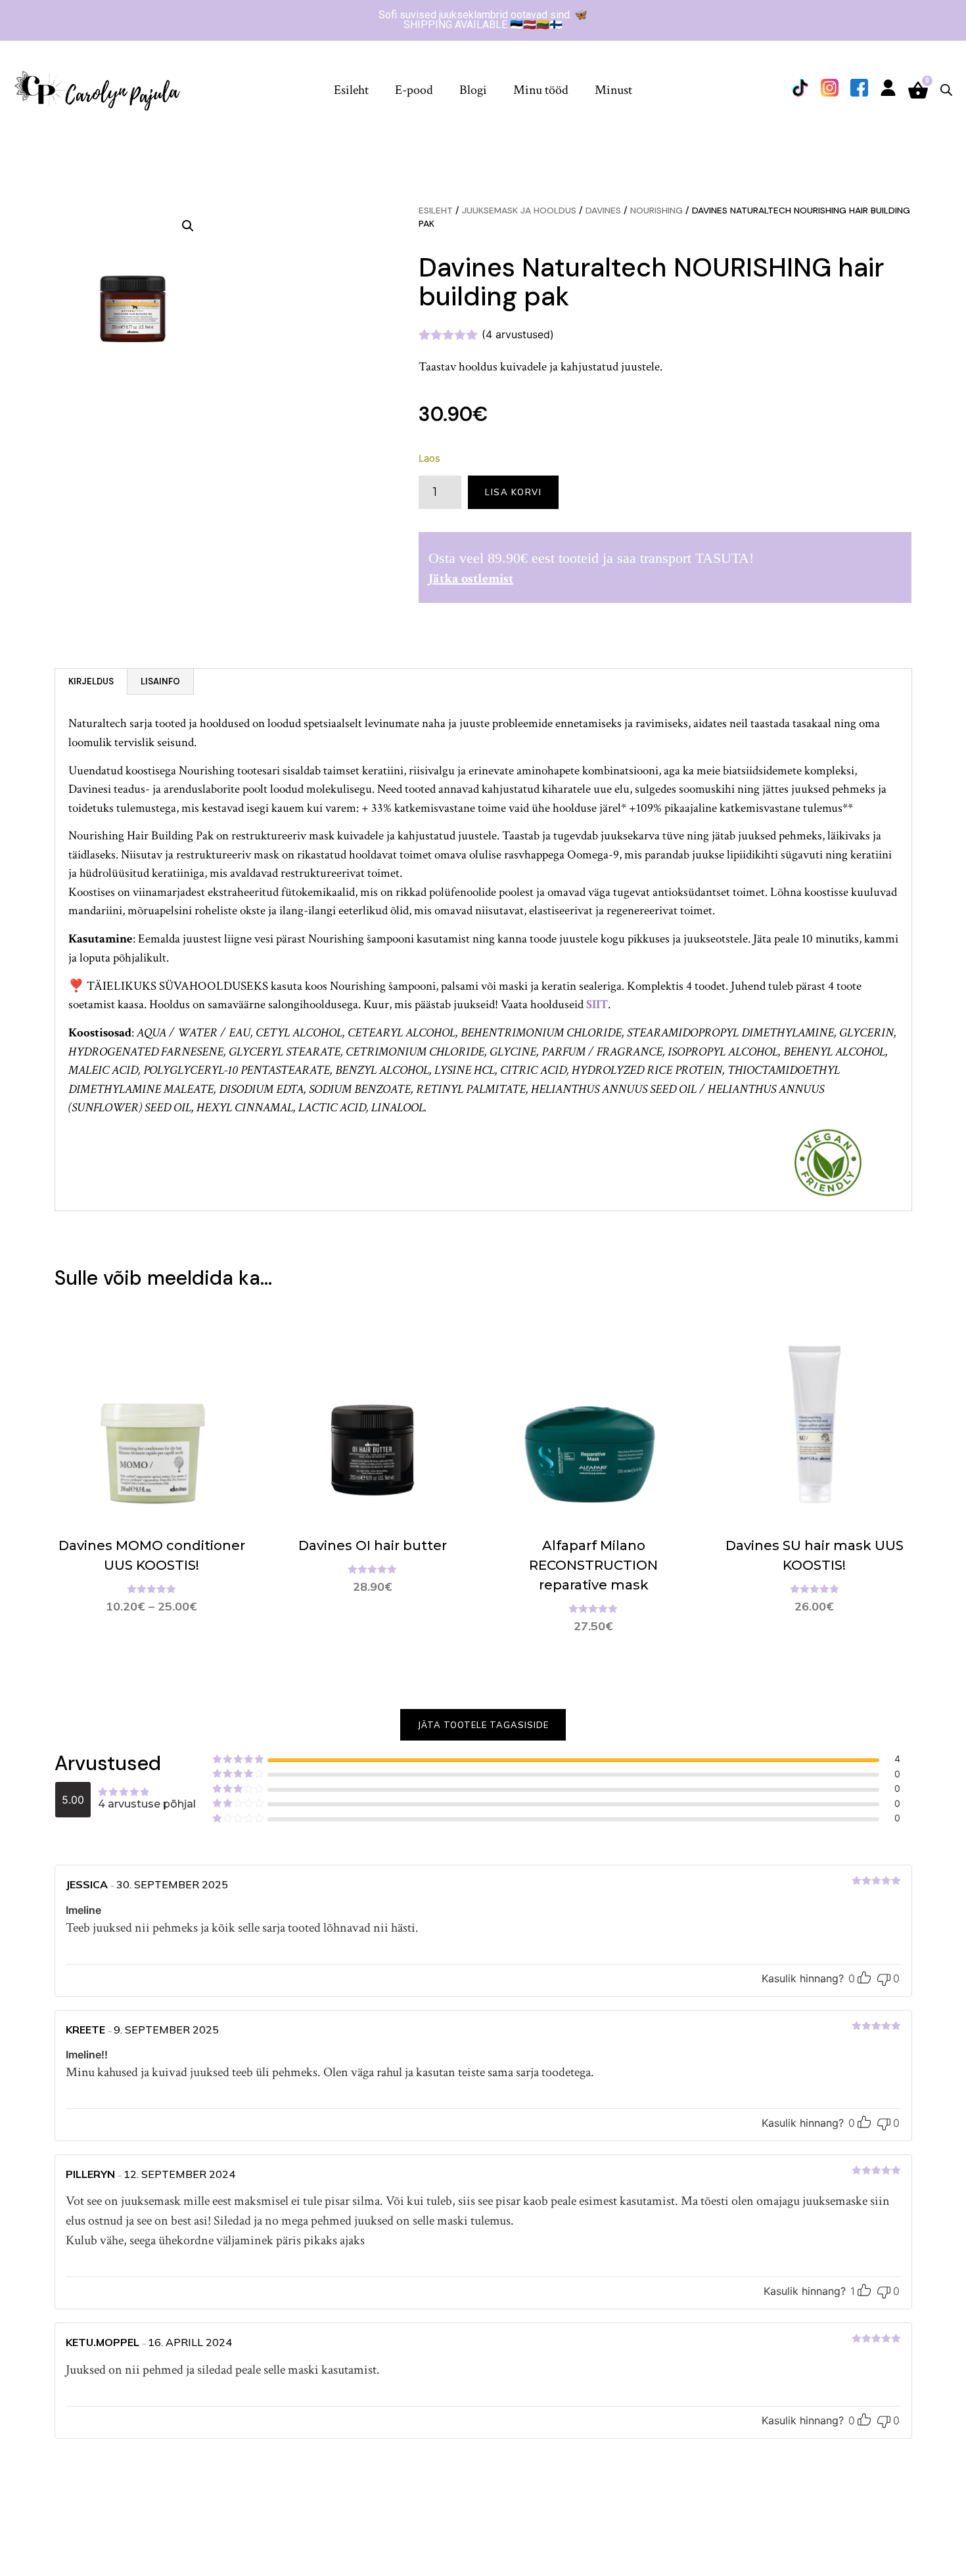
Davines (603, 210)
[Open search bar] (946, 90)
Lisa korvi (513, 492)
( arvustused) (518, 334)
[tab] (91, 682)
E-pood (414, 90)
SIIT (597, 1005)
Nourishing (656, 210)
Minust (613, 90)
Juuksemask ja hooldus (519, 210)
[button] (188, 226)
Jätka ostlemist (471, 579)
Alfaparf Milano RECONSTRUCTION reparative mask (593, 1565)
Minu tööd (541, 90)
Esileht (351, 90)
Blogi (473, 90)
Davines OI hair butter (373, 1545)
